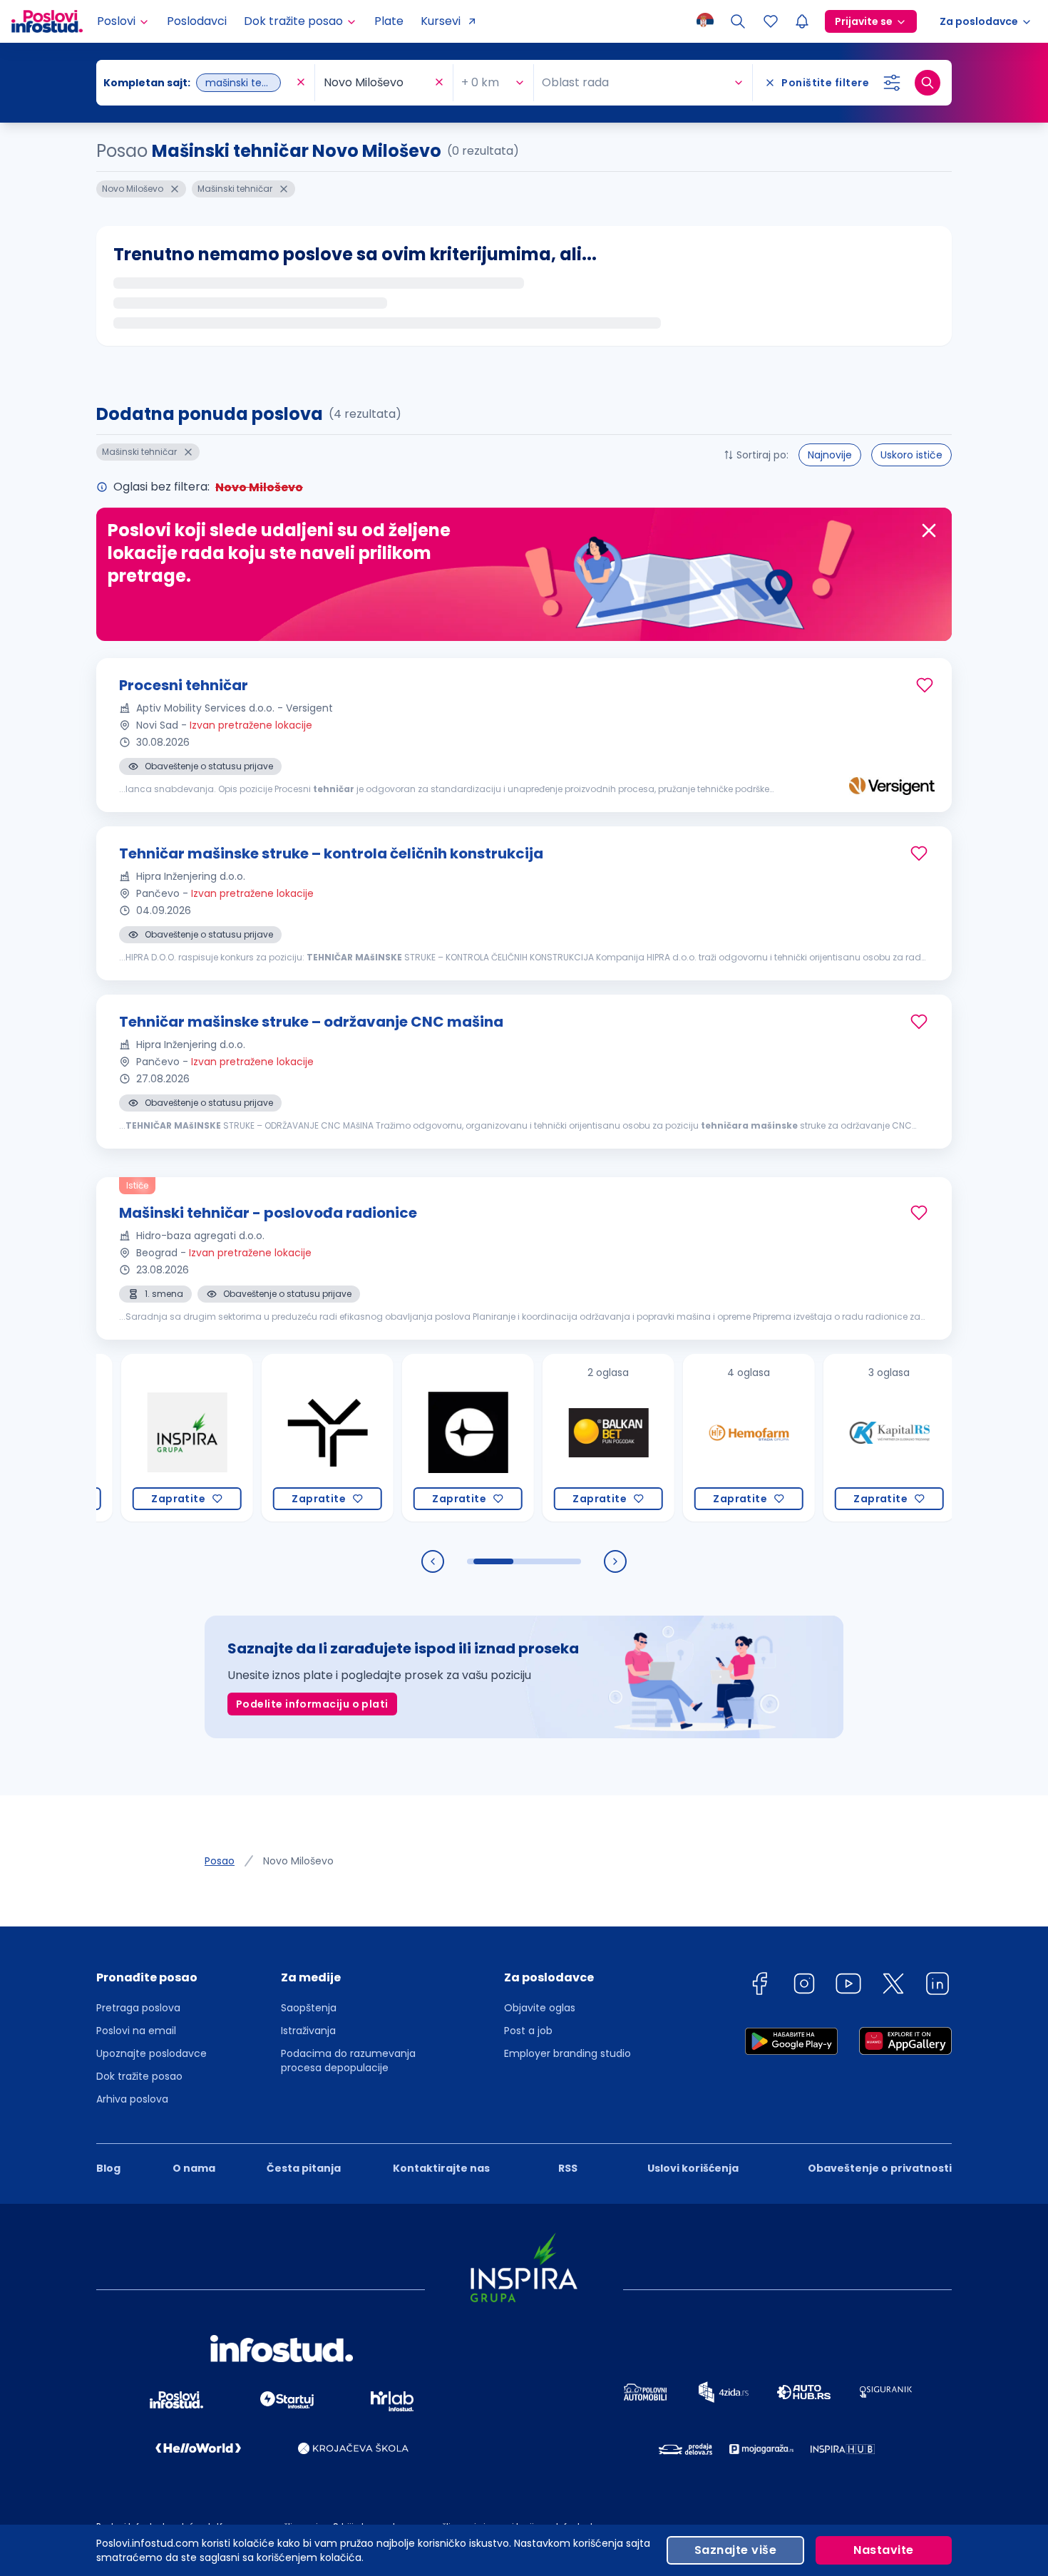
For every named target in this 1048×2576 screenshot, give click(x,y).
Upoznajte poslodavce (151, 2053)
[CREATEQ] (425, 1438)
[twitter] (893, 1986)
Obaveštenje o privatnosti (880, 2168)
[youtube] (848, 1986)
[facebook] (759, 1986)
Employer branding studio (567, 2053)
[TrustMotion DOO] (285, 1438)
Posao (220, 1861)
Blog (108, 2168)
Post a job (528, 2031)
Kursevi (441, 21)
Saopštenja (309, 2008)
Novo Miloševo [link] (298, 1861)
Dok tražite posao (139, 2076)
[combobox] (198, 83)
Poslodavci (197, 21)
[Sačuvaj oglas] (925, 685)
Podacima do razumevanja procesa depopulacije (348, 2061)
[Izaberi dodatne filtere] (892, 83)
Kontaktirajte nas (441, 2168)
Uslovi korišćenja (693, 2168)
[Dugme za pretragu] (928, 83)
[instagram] (804, 1986)
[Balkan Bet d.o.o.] (566, 1438)
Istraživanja (308, 2031)
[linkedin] (937, 1986)
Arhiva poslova (132, 2099)
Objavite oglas (540, 2008)
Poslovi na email (136, 2031)
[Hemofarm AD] (706, 1438)
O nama (194, 2168)
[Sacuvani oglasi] (771, 21)
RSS (568, 2168)
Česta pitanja (304, 2168)
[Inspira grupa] (144, 1438)
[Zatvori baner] (929, 530)
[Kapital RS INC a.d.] (847, 1438)
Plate (389, 21)
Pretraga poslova (138, 2008)
